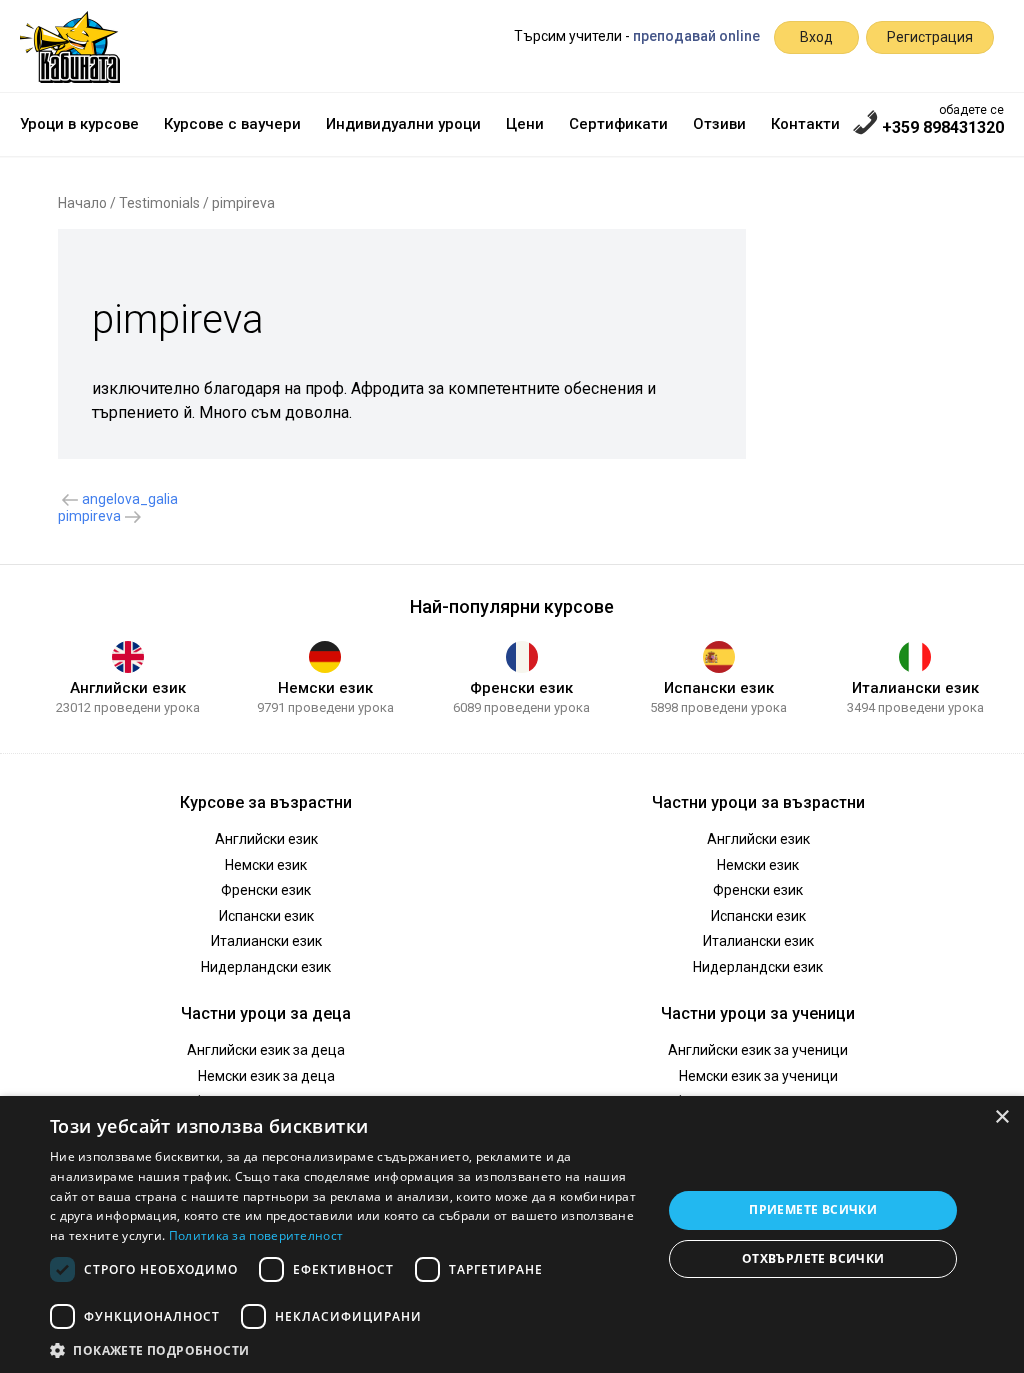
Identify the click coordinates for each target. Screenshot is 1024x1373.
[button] (347, 1349)
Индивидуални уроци (403, 124)
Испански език (719, 688)
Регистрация (930, 37)
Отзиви (719, 124)
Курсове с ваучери (232, 124)
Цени (525, 124)
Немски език (325, 688)
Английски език (128, 688)
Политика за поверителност (256, 1235)
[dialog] (512, 1234)
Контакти (805, 124)
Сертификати (618, 124)
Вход (816, 37)
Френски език (521, 688)
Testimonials (159, 203)
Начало (82, 203)
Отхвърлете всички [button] (813, 1258)
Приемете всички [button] (813, 1209)
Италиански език (915, 688)
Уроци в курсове (79, 124)
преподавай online (696, 36)
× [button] (1001, 1117)
